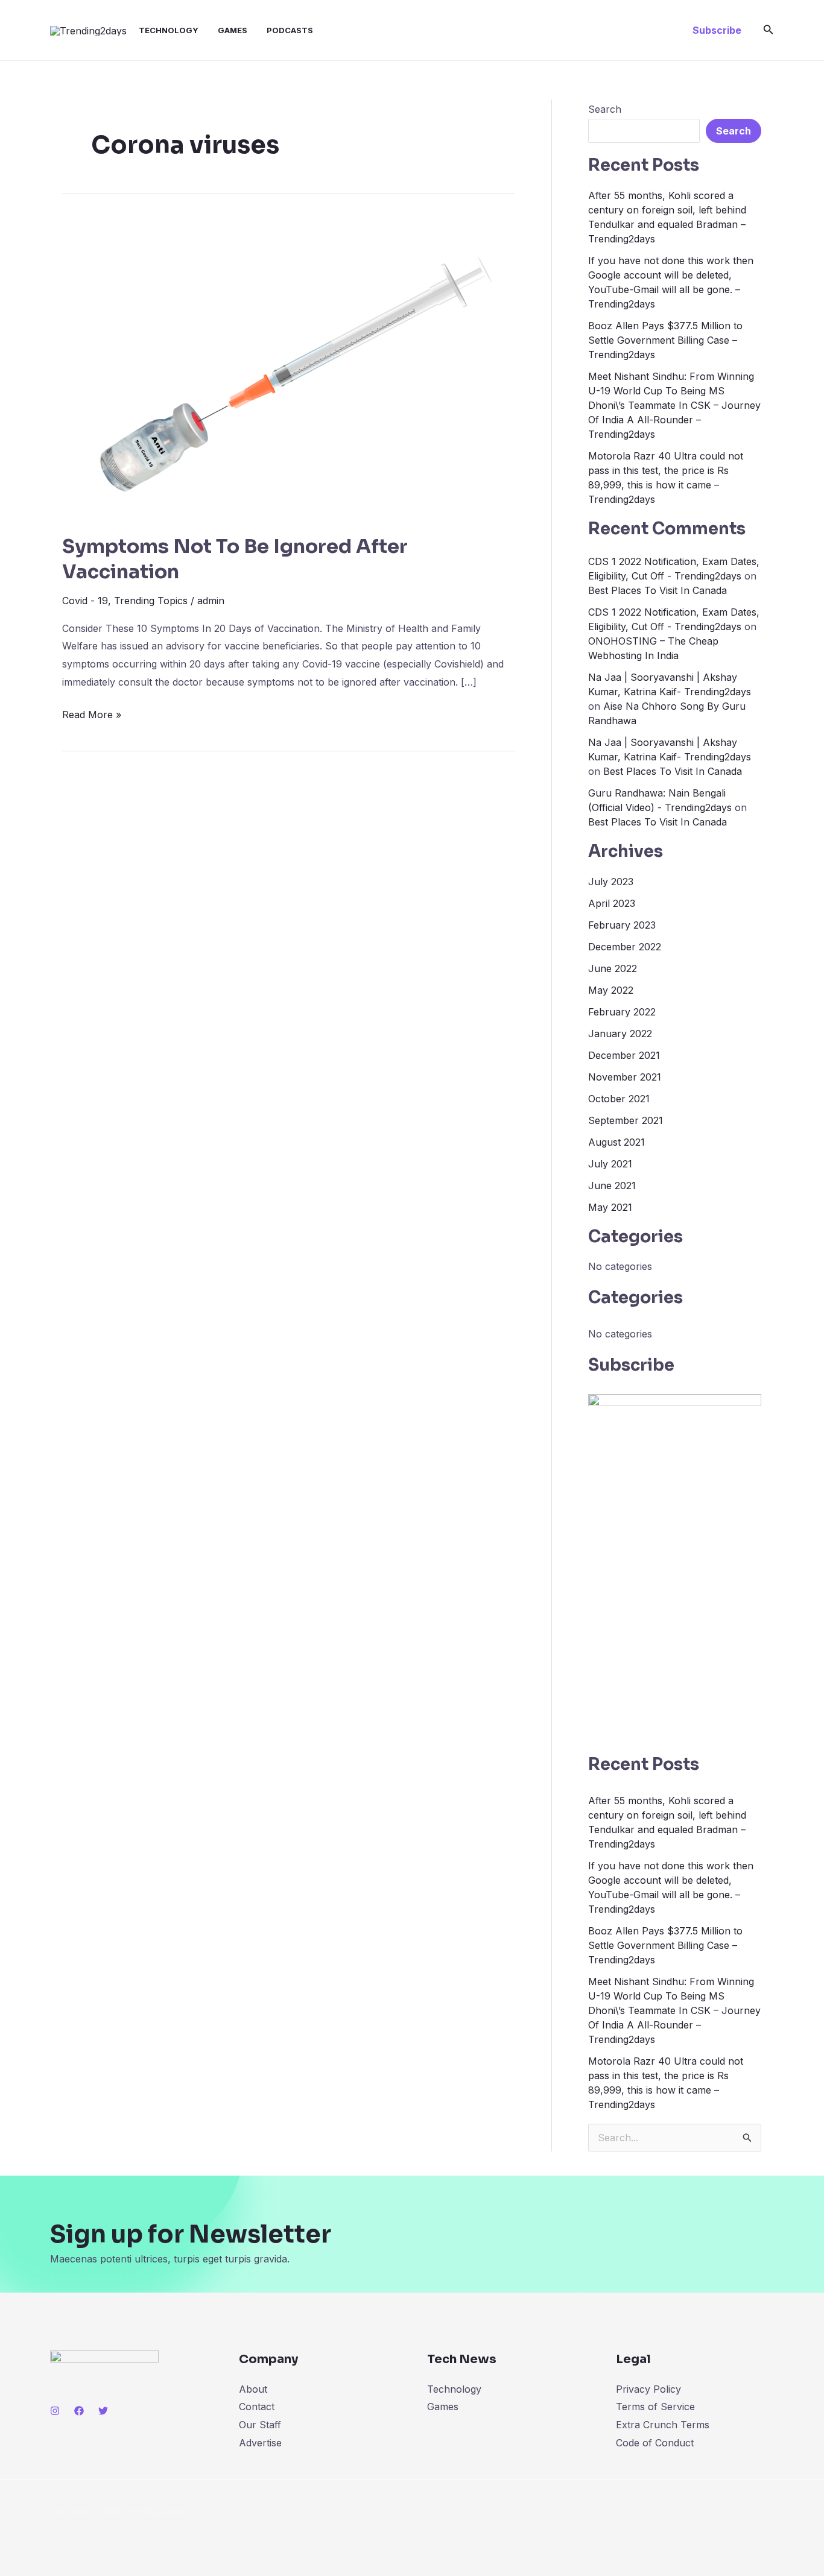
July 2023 (611, 882)
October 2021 (619, 1099)
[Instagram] (55, 2411)
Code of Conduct (655, 2443)
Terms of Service (655, 2407)
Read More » (92, 713)
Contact (257, 2407)
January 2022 (620, 1034)
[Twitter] (103, 2411)
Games (233, 30)
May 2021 (610, 1207)
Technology (169, 30)
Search (605, 109)
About (253, 2389)
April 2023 (612, 903)
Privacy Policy (648, 2389)
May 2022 (611, 990)
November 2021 (625, 1077)
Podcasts (290, 30)
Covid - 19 (85, 601)
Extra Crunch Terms (663, 2425)
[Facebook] (79, 2411)
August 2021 (616, 1142)
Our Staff (260, 2425)
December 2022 (625, 947)
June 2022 (613, 968)
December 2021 (624, 1055)
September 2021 (626, 1120)
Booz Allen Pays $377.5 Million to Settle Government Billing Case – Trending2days (665, 340)
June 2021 (612, 1185)
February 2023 (622, 925)
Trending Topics (151, 601)
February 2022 (622, 1012)
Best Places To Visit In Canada (658, 590)
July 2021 (610, 1164)
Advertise (260, 2443)
